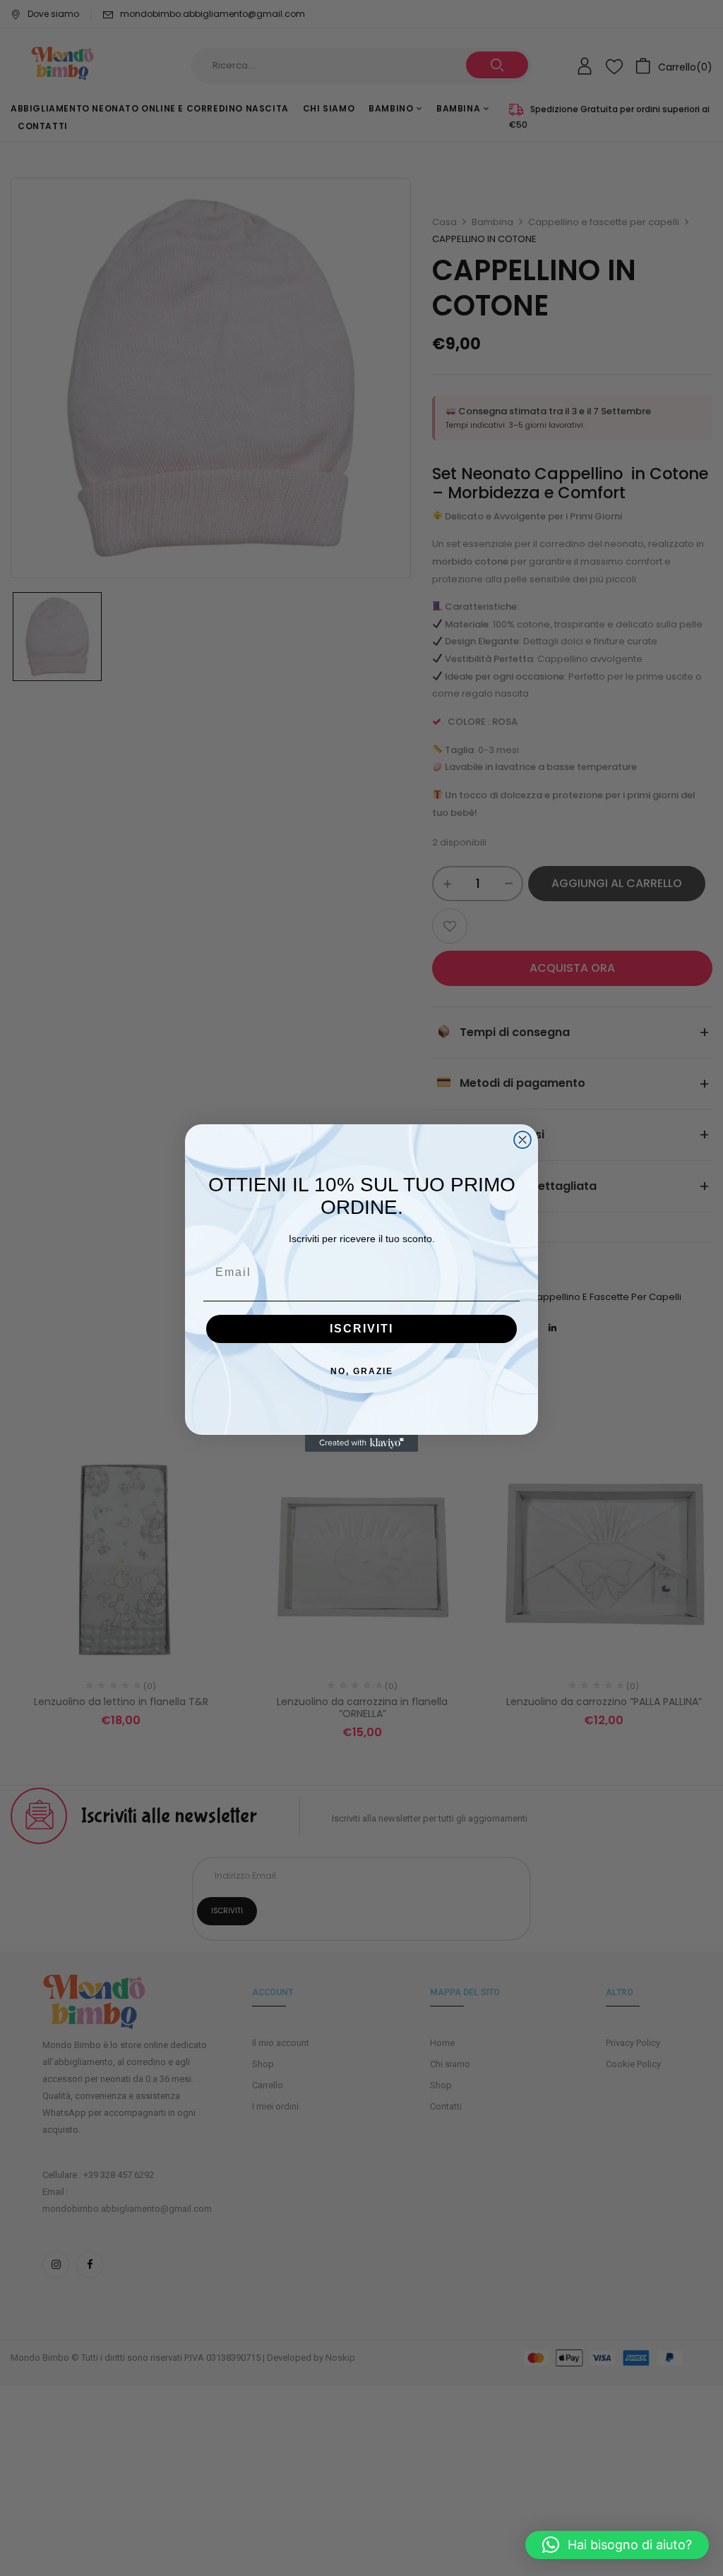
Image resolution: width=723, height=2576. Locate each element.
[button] (617, 2545)
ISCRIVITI (361, 1329)
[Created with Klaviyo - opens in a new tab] (361, 1443)
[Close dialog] (522, 1140)
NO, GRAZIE (362, 1371)
